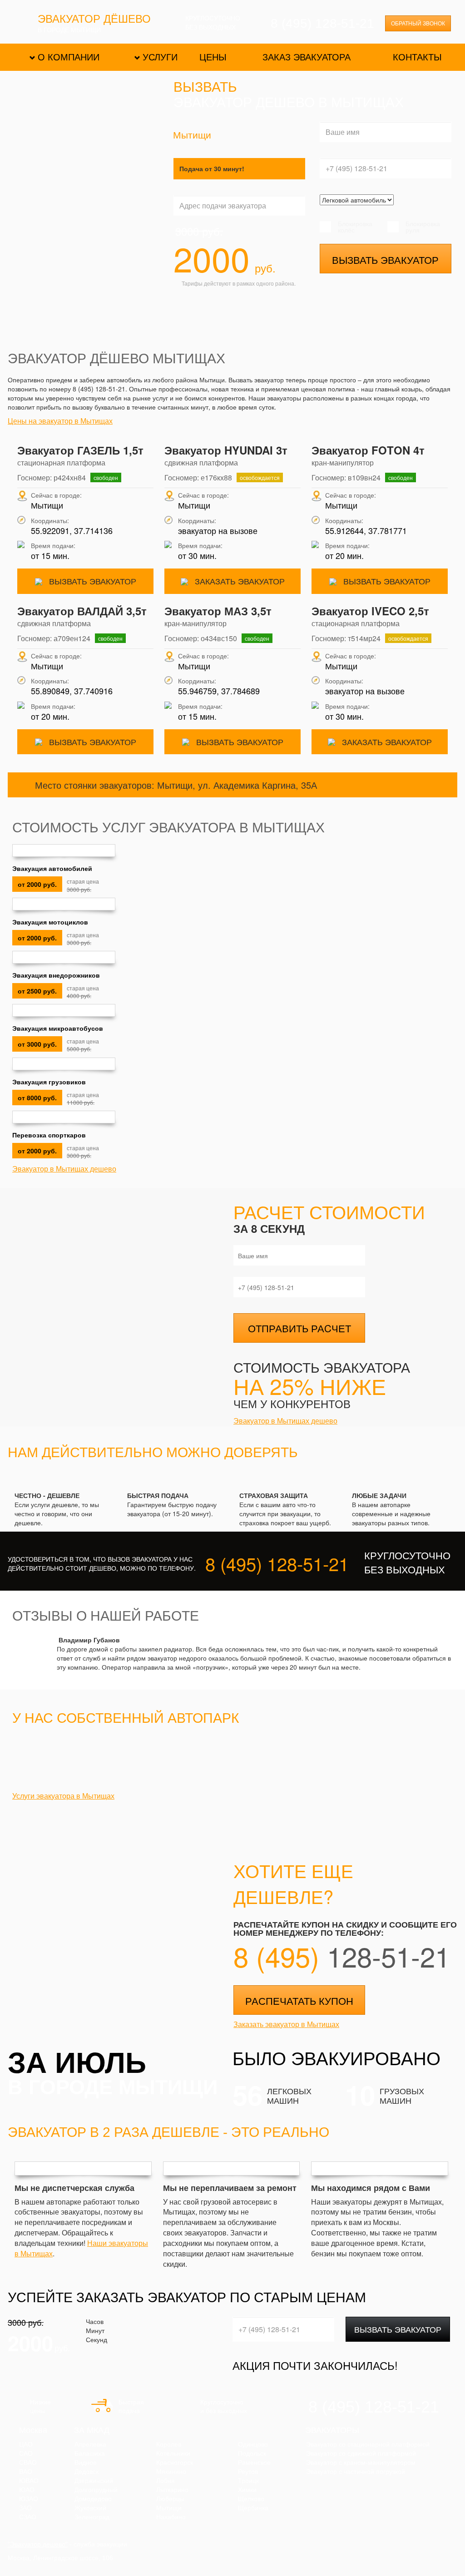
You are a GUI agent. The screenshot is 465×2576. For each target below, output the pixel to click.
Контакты (417, 57)
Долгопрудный (96, 2490)
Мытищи (169, 2508)
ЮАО (27, 2490)
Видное (86, 2462)
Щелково (251, 2499)
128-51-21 (342, 1956)
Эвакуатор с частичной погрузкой (356, 2472)
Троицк (248, 2481)
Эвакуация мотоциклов (50, 922)
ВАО (26, 2472)
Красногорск (175, 2462)
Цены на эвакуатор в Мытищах (60, 421)
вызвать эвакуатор (92, 581)
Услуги (160, 57)
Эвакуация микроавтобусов (58, 1028)
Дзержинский (94, 2481)
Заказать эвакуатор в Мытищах (286, 2024)
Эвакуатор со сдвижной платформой (361, 2453)
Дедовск (87, 2472)
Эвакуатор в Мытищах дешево (64, 1169)
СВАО (28, 2462)
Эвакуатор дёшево (94, 20)
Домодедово (93, 2499)
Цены (213, 57)
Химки (247, 2490)
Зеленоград (92, 2517)
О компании (69, 57)
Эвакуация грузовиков (49, 1082)
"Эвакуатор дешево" (38, 2544)
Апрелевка (90, 2444)
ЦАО (26, 2444)
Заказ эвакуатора (307, 57)
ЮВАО (29, 2481)
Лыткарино (172, 2490)
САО (26, 2453)
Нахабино (171, 2517)
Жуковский (90, 2508)
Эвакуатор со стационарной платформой (368, 2444)
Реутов (248, 2472)
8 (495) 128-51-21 (322, 23)
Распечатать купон (299, 2000)
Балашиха (90, 2453)
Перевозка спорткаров (49, 1135)
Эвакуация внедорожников (56, 975)
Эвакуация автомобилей (52, 868)
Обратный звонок (418, 24)
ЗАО (25, 2508)
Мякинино (171, 2472)
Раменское (254, 2462)
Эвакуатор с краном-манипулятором (361, 2462)
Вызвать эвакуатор (385, 260)
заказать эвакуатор (239, 581)
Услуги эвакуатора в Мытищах (63, 1796)
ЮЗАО (29, 2499)
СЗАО (28, 2517)
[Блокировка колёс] (326, 227)
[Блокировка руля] (394, 227)
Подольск (252, 2453)
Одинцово (253, 2444)
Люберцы (170, 2499)
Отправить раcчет (299, 1328)
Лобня (166, 2481)
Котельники (173, 2453)
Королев (169, 2444)
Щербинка (253, 2508)
